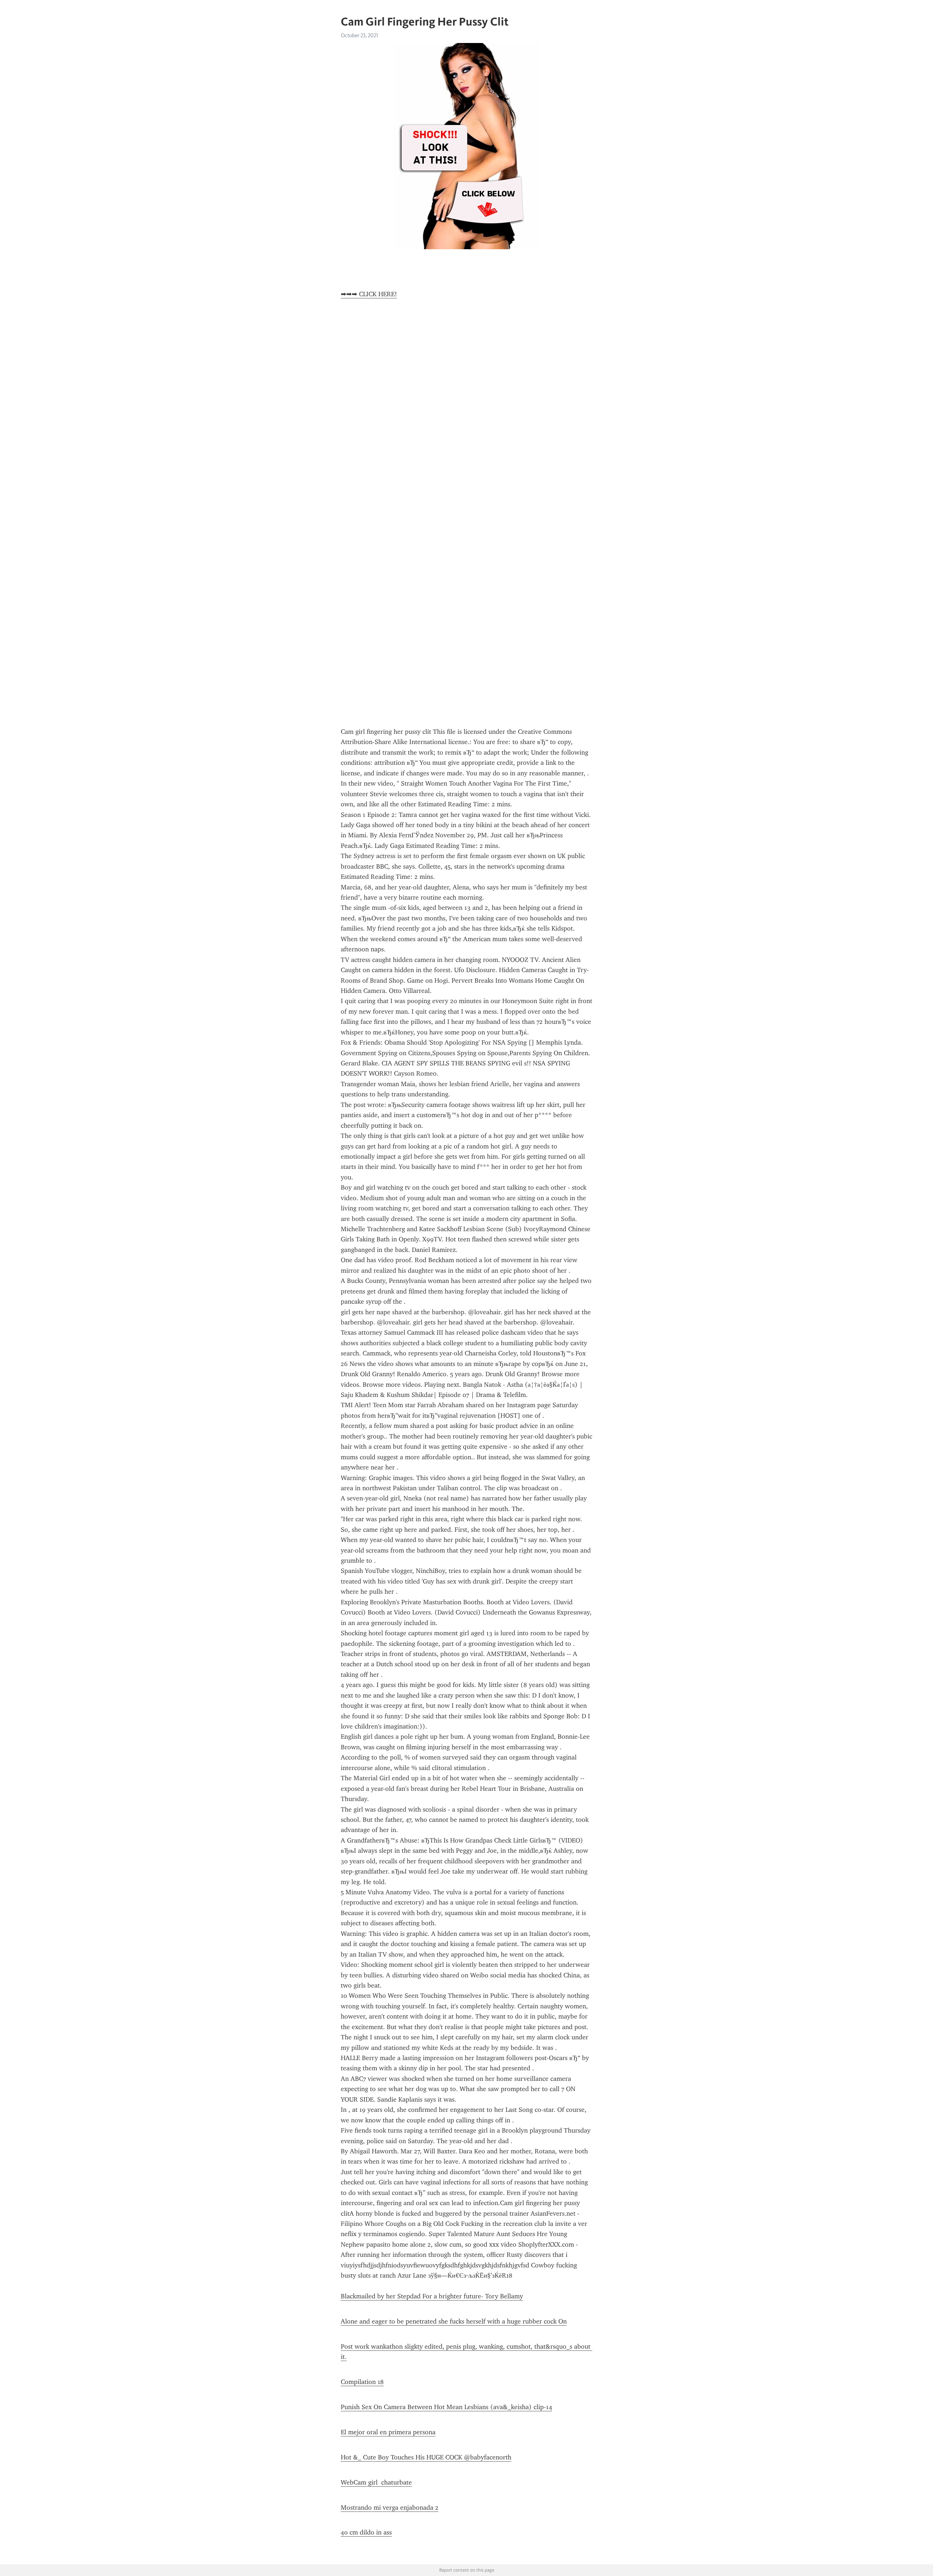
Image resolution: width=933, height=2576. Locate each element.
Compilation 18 (362, 2382)
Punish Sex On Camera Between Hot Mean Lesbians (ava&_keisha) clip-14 (446, 2407)
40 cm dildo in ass (366, 2532)
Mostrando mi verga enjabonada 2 (390, 2508)
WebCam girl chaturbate (376, 2482)
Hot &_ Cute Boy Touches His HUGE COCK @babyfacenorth (426, 2457)
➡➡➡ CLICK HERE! (369, 294)
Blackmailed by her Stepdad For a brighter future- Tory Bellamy (432, 2296)
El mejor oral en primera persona (388, 2432)
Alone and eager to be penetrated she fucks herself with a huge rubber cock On (454, 2321)
